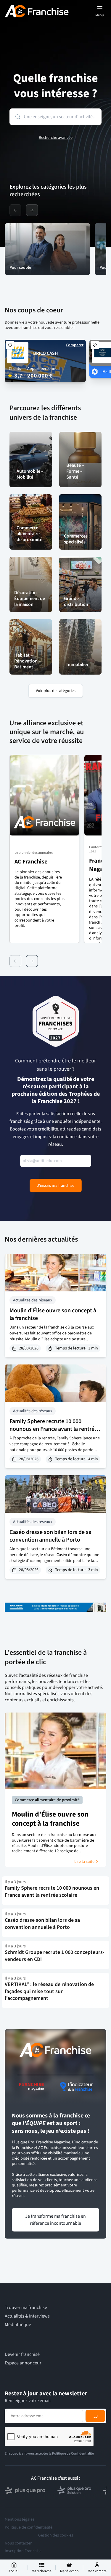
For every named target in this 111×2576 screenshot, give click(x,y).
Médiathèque (18, 2325)
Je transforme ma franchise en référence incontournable (55, 2220)
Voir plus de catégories (56, 691)
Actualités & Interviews (27, 2316)
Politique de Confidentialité (73, 2454)
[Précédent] (15, 961)
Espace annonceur (23, 2363)
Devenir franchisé (22, 2355)
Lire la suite (84, 1862)
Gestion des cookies (56, 2535)
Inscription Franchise (23, 2551)
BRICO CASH (46, 353)
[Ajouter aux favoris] (10, 345)
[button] (44, 849)
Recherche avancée (56, 138)
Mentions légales (20, 2519)
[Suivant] (32, 961)
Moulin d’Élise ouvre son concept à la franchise (53, 1314)
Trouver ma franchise (26, 2308)
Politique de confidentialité (29, 2527)
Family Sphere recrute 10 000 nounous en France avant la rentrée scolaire (53, 1429)
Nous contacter (18, 2543)
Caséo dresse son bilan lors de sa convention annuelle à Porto (50, 1536)
